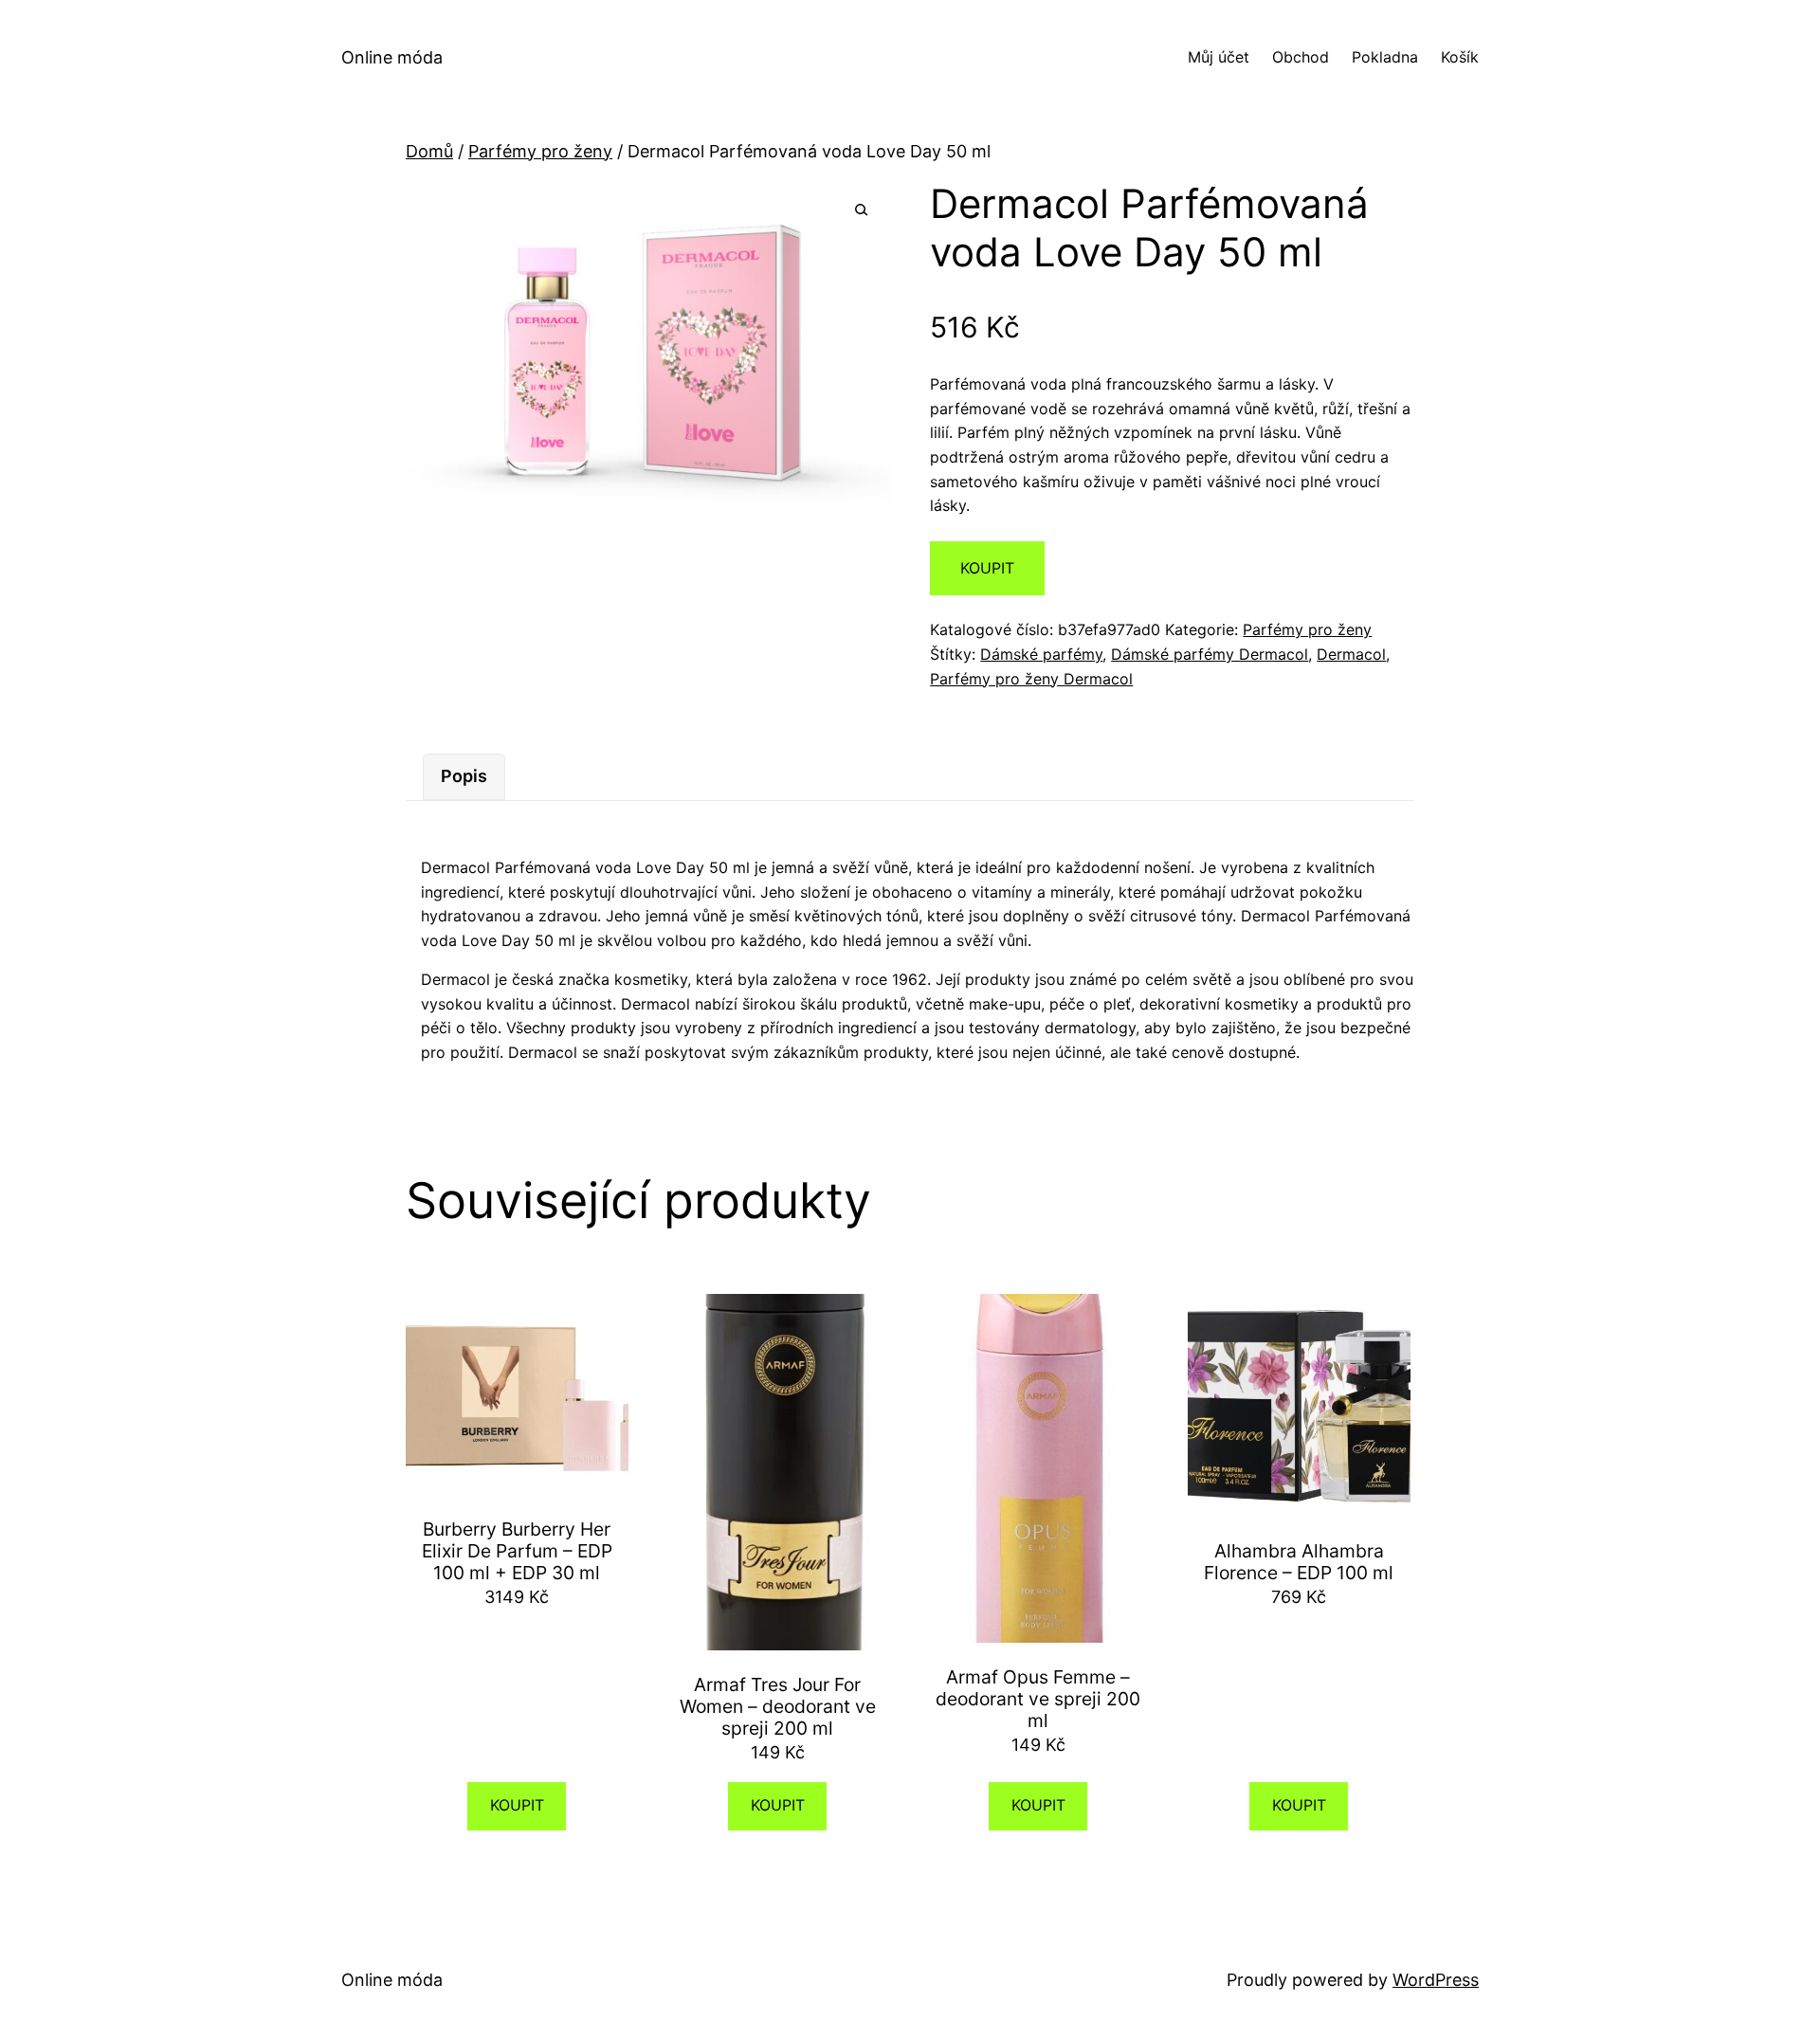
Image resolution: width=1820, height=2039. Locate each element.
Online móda (392, 57)
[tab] (464, 777)
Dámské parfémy (1041, 654)
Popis (464, 776)
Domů (429, 151)
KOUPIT (987, 568)
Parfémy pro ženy (540, 151)
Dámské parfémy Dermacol (1210, 654)
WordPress (1436, 1980)
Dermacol (1351, 654)
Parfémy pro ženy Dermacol (1031, 679)
